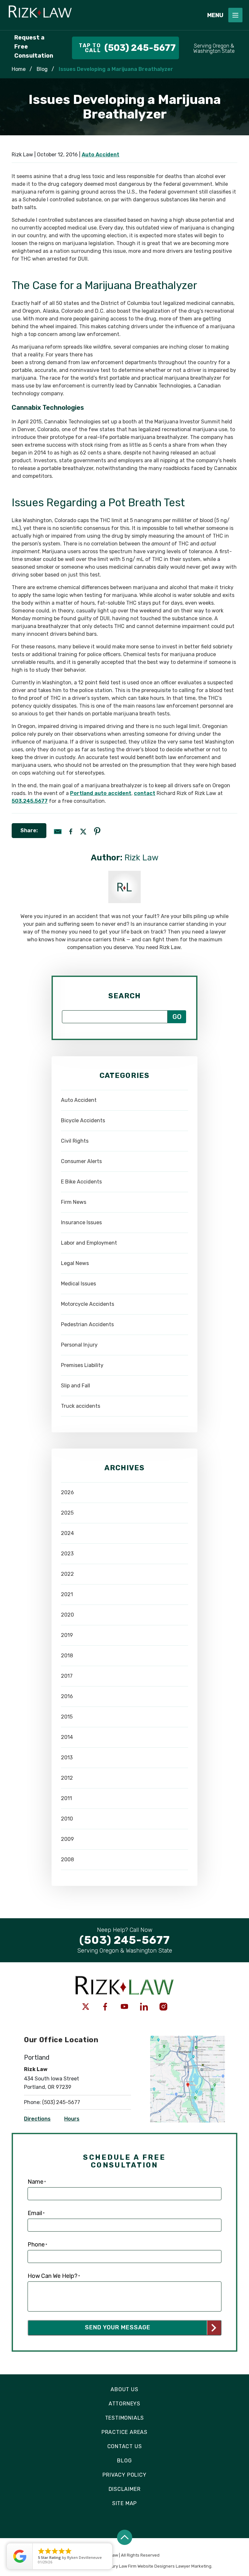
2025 (67, 1513)
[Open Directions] (188, 2039)
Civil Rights (75, 1141)
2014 (67, 1737)
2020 (67, 1615)
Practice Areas (124, 2432)
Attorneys (124, 2404)
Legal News (75, 1263)
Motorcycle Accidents (88, 1304)
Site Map (124, 2503)
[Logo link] (101, 15)
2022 (67, 1574)
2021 (67, 1594)
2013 (67, 1758)
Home (19, 69)
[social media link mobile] (86, 2007)
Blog (42, 69)
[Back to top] (124, 2537)
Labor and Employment (89, 1243)
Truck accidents (81, 1406)
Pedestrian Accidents (87, 1324)
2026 (67, 1492)
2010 (67, 1819)
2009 (67, 1839)
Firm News (74, 1202)
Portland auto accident (101, 793)
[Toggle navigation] (235, 15)
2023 (67, 1554)
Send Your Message (118, 2327)
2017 (67, 1676)
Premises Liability (82, 1365)
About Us (124, 2389)
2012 (67, 1778)
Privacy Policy (124, 2475)
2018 (67, 1656)
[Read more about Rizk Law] (124, 874)
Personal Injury (79, 1345)
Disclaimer (125, 2489)
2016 (67, 1696)
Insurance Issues (81, 1222)
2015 (67, 1717)
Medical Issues (78, 1284)
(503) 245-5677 (61, 2102)
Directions (37, 2119)
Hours (72, 2119)
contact (145, 793)
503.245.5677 (30, 801)
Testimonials (125, 2418)
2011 (66, 1798)
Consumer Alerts (81, 1161)
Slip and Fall (76, 1386)
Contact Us (125, 2446)
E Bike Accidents (81, 1182)
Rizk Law (142, 858)
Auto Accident (101, 155)
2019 (67, 1635)
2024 (67, 1533)
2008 (67, 1859)
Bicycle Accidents (83, 1120)
